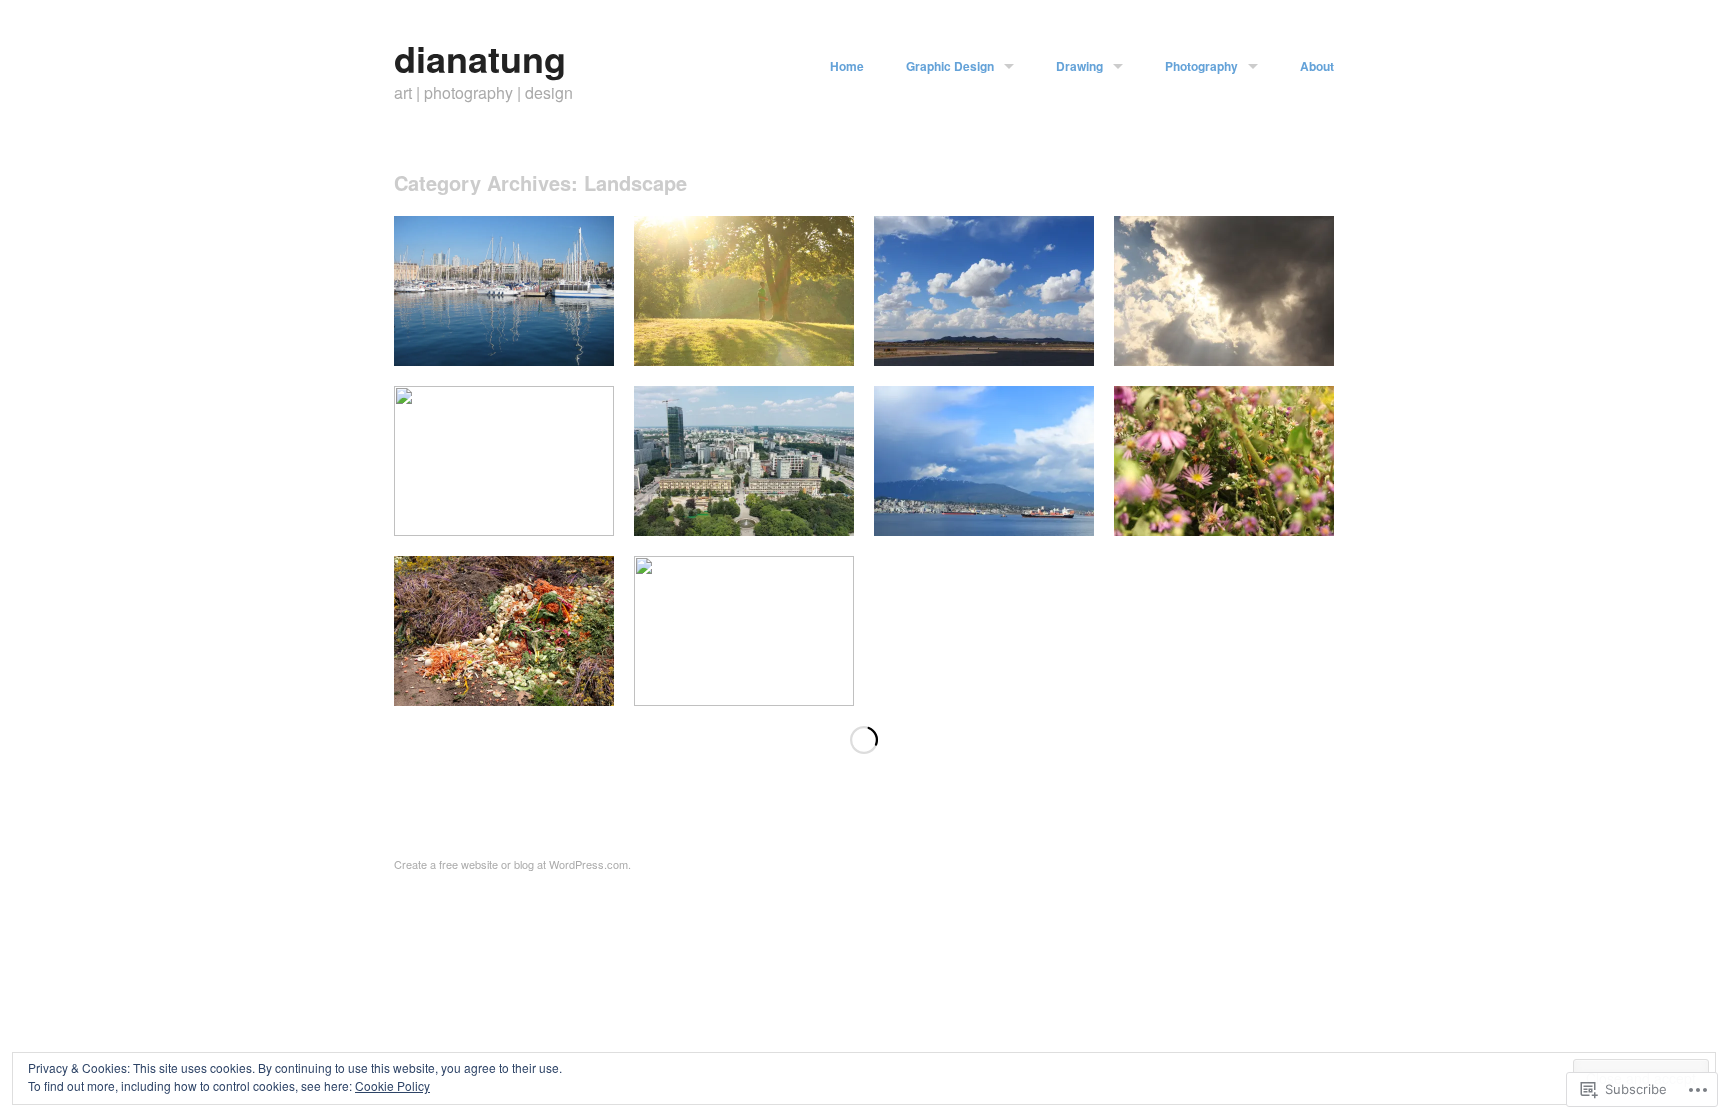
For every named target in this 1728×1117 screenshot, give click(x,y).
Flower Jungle (1281, 512)
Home (847, 66)
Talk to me (810, 342)
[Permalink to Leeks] (504, 530)
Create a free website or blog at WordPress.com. (512, 864)
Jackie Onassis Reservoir (766, 682)
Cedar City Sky (1277, 342)
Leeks (583, 512)
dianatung (480, 58)
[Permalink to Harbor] (504, 360)
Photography (1201, 66)
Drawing (1079, 66)
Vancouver (1050, 512)
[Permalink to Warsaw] (744, 530)
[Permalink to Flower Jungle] (1224, 530)
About (1317, 66)
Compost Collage (551, 682)
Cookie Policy (392, 1085)
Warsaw (818, 512)
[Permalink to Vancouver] (984, 530)
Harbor (582, 342)
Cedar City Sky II (1031, 342)
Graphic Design (950, 66)
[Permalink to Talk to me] (744, 360)
